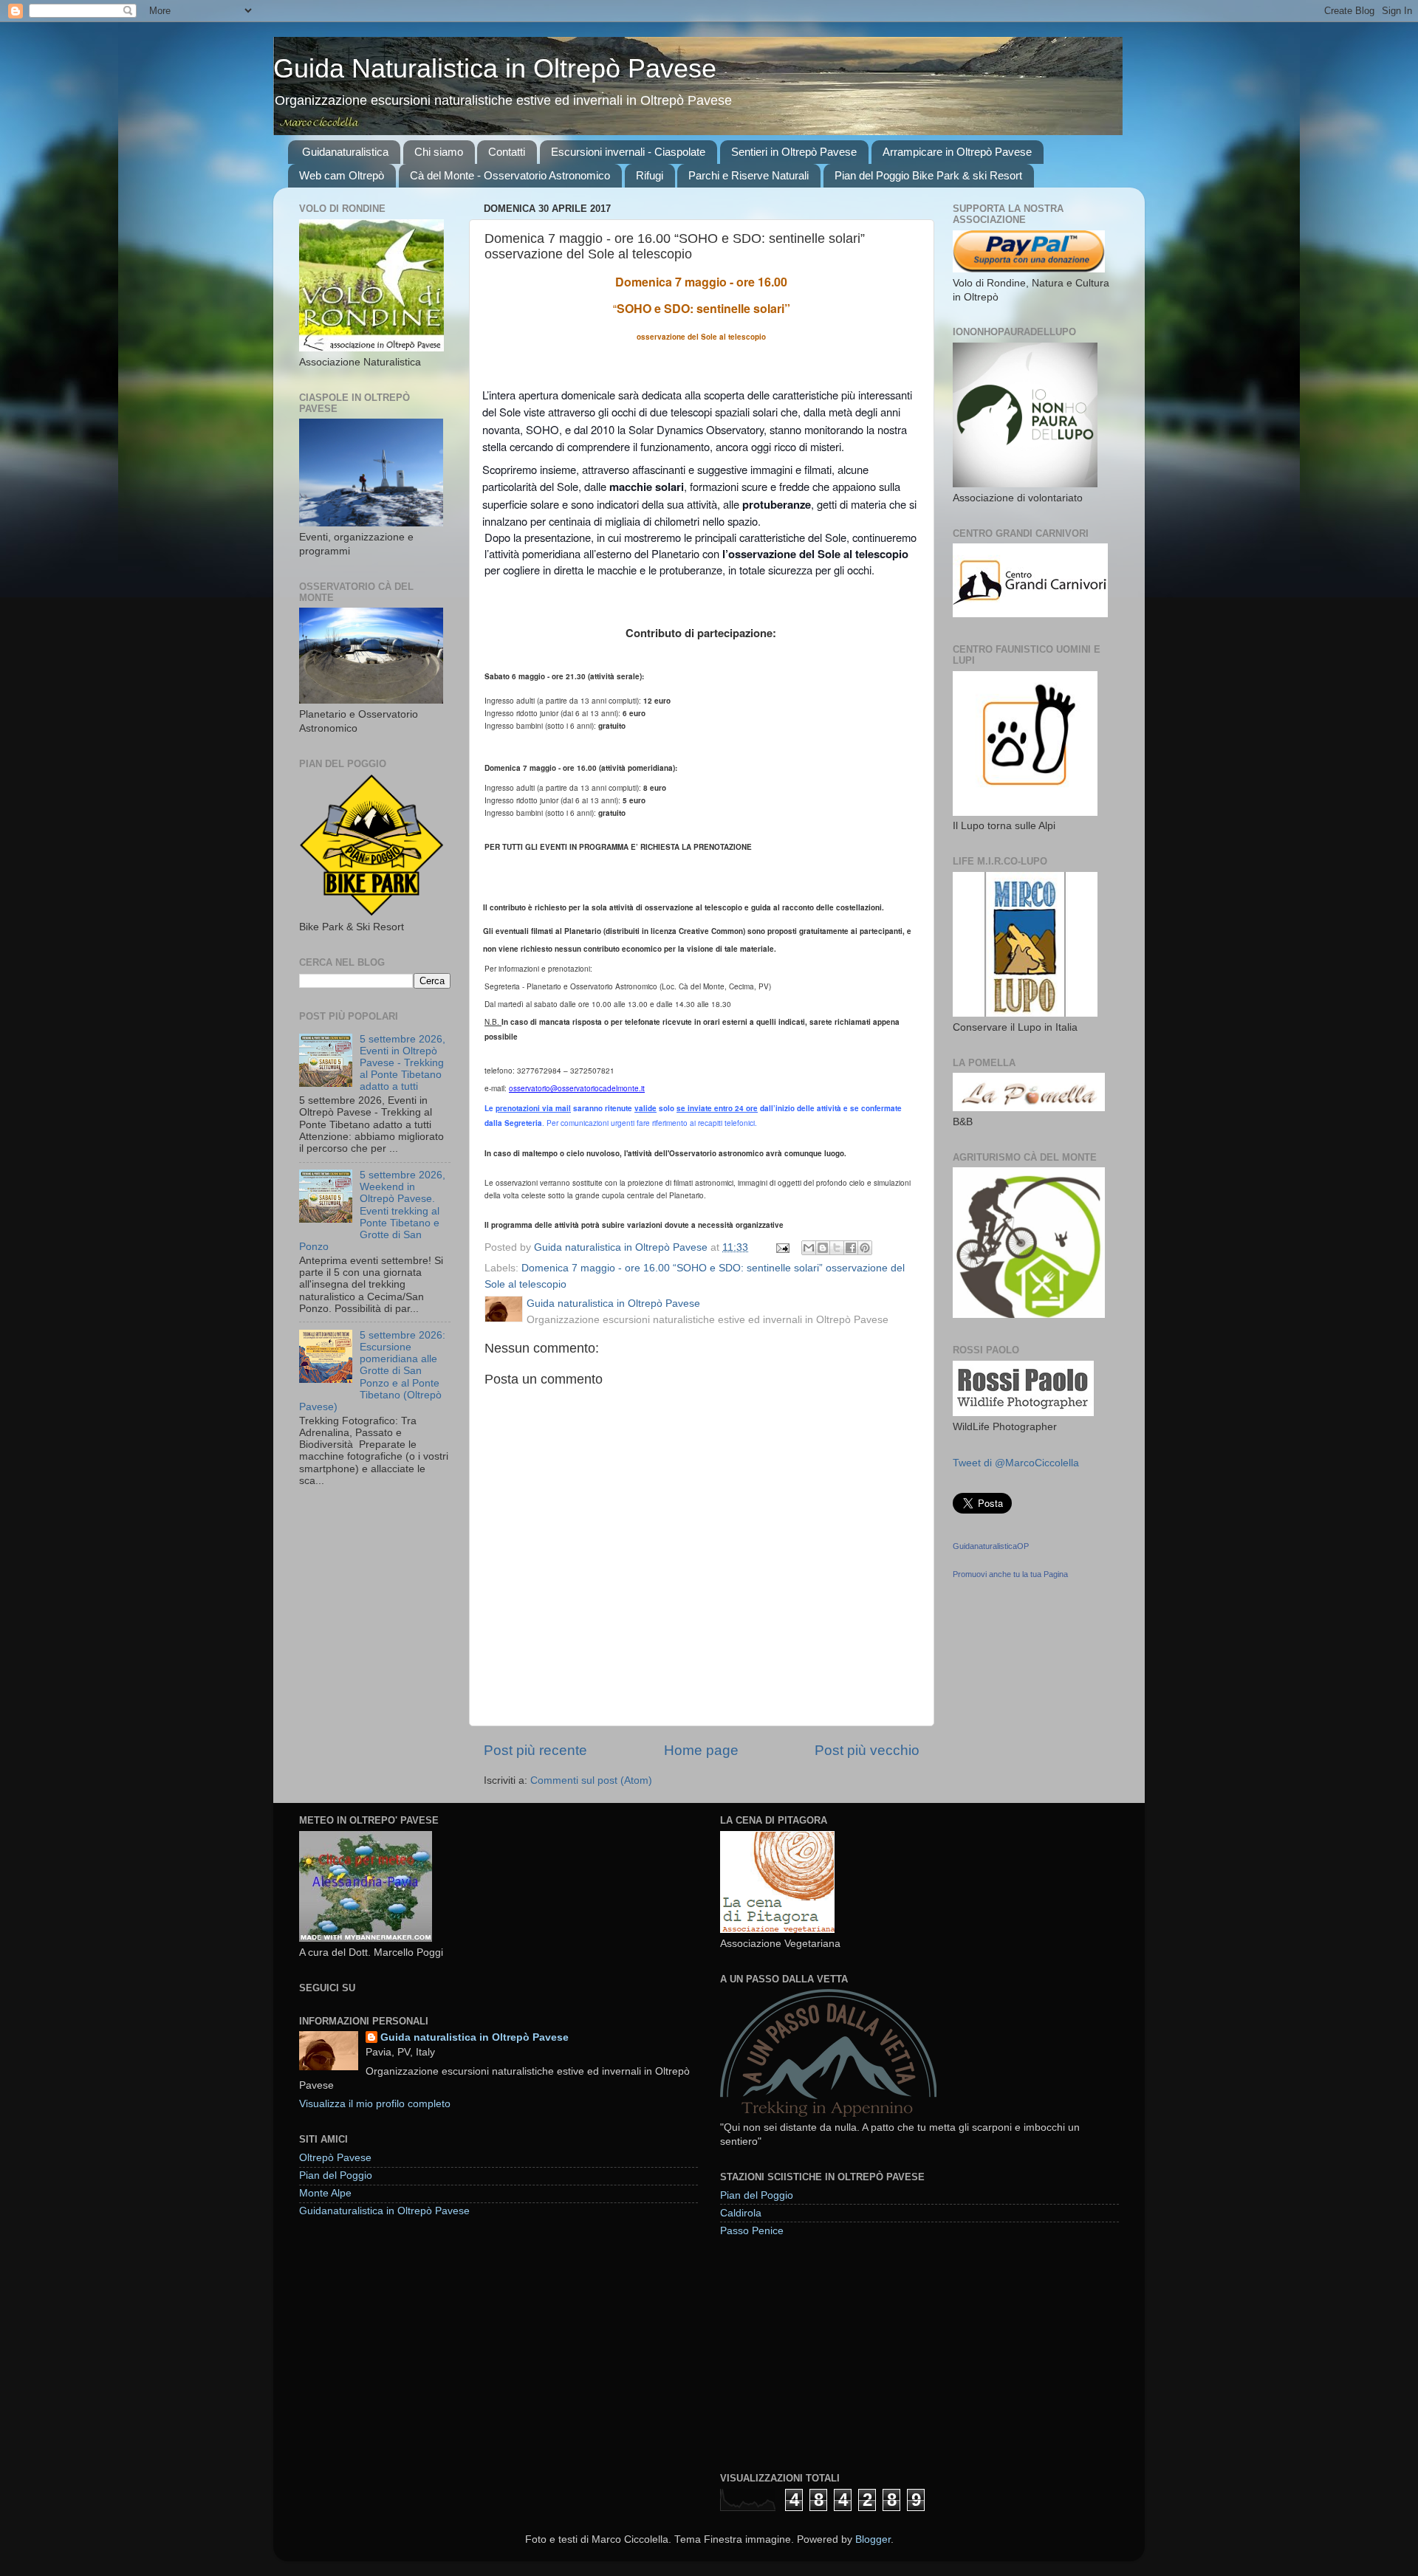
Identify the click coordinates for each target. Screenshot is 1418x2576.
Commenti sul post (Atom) (591, 1780)
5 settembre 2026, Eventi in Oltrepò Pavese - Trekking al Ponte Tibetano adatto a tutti (403, 1063)
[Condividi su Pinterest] (865, 1248)
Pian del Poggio (336, 2175)
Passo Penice (752, 2231)
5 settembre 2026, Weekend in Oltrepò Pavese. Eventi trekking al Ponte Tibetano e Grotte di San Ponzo (372, 1211)
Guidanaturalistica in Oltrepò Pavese (384, 2211)
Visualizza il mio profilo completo (375, 2104)
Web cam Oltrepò (342, 175)
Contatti (507, 152)
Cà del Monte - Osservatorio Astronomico (510, 175)
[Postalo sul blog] (823, 1248)
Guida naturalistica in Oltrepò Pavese (475, 2037)
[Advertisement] (831, 2354)
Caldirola (741, 2213)
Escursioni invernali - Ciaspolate (628, 152)
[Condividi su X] (837, 1248)
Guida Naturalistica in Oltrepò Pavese (495, 68)
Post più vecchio (867, 1750)
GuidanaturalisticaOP (991, 1546)
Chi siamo (439, 152)
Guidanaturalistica (345, 152)
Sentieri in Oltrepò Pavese (794, 152)
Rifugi (650, 175)
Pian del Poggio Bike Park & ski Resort (928, 175)
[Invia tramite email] (809, 1248)
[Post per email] (782, 1247)
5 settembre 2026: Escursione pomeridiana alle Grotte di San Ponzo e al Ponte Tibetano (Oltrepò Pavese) (372, 1371)
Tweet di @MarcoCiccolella (1016, 1463)
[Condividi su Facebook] (851, 1248)
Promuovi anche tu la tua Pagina (1010, 1574)
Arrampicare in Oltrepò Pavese (957, 152)
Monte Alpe (325, 2193)
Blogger (873, 2539)
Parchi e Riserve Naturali (749, 175)
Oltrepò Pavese (335, 2158)
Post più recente (535, 1750)
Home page (701, 1750)
